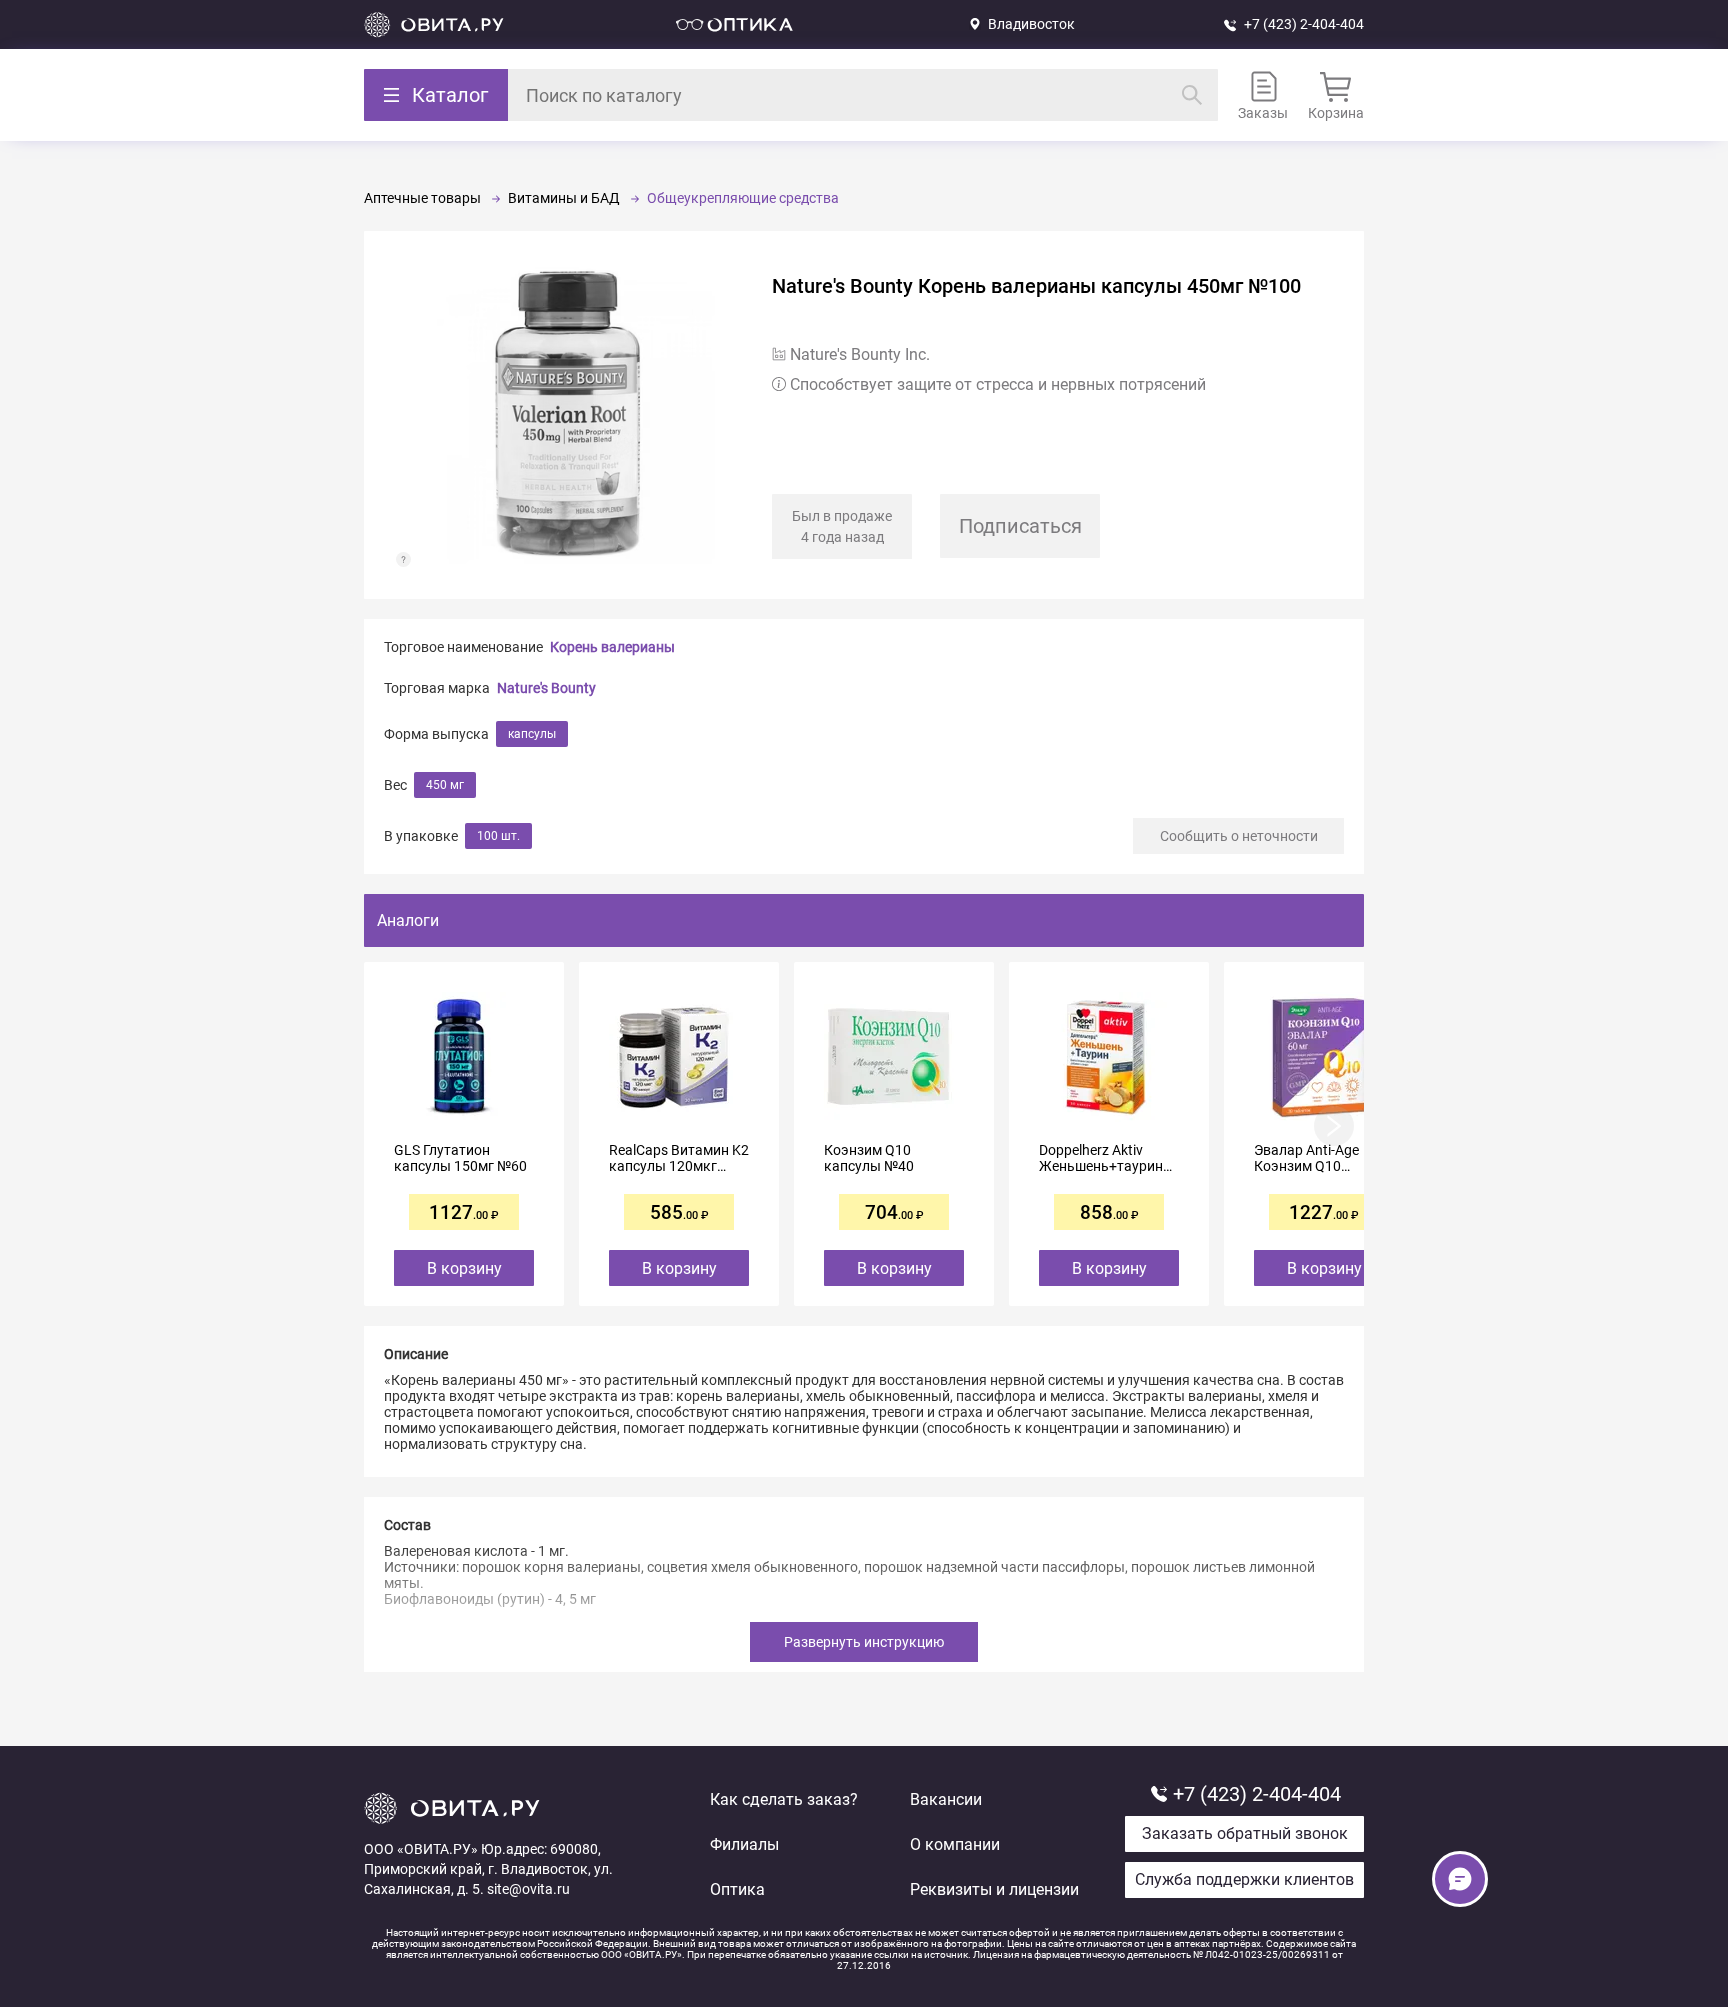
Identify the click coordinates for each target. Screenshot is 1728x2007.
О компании (955, 1844)
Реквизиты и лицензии (994, 1889)
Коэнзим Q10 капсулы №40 (869, 1158)
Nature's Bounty (546, 688)
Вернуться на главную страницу (434, 24)
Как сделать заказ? (784, 1799)
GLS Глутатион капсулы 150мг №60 (460, 1158)
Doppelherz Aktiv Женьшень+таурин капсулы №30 (1101, 1158)
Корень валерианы (612, 647)
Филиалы (744, 1844)
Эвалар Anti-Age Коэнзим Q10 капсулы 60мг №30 (1316, 1158)
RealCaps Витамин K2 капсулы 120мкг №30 (679, 1158)
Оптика (737, 1889)
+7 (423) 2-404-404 (1304, 24)
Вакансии (946, 1799)
